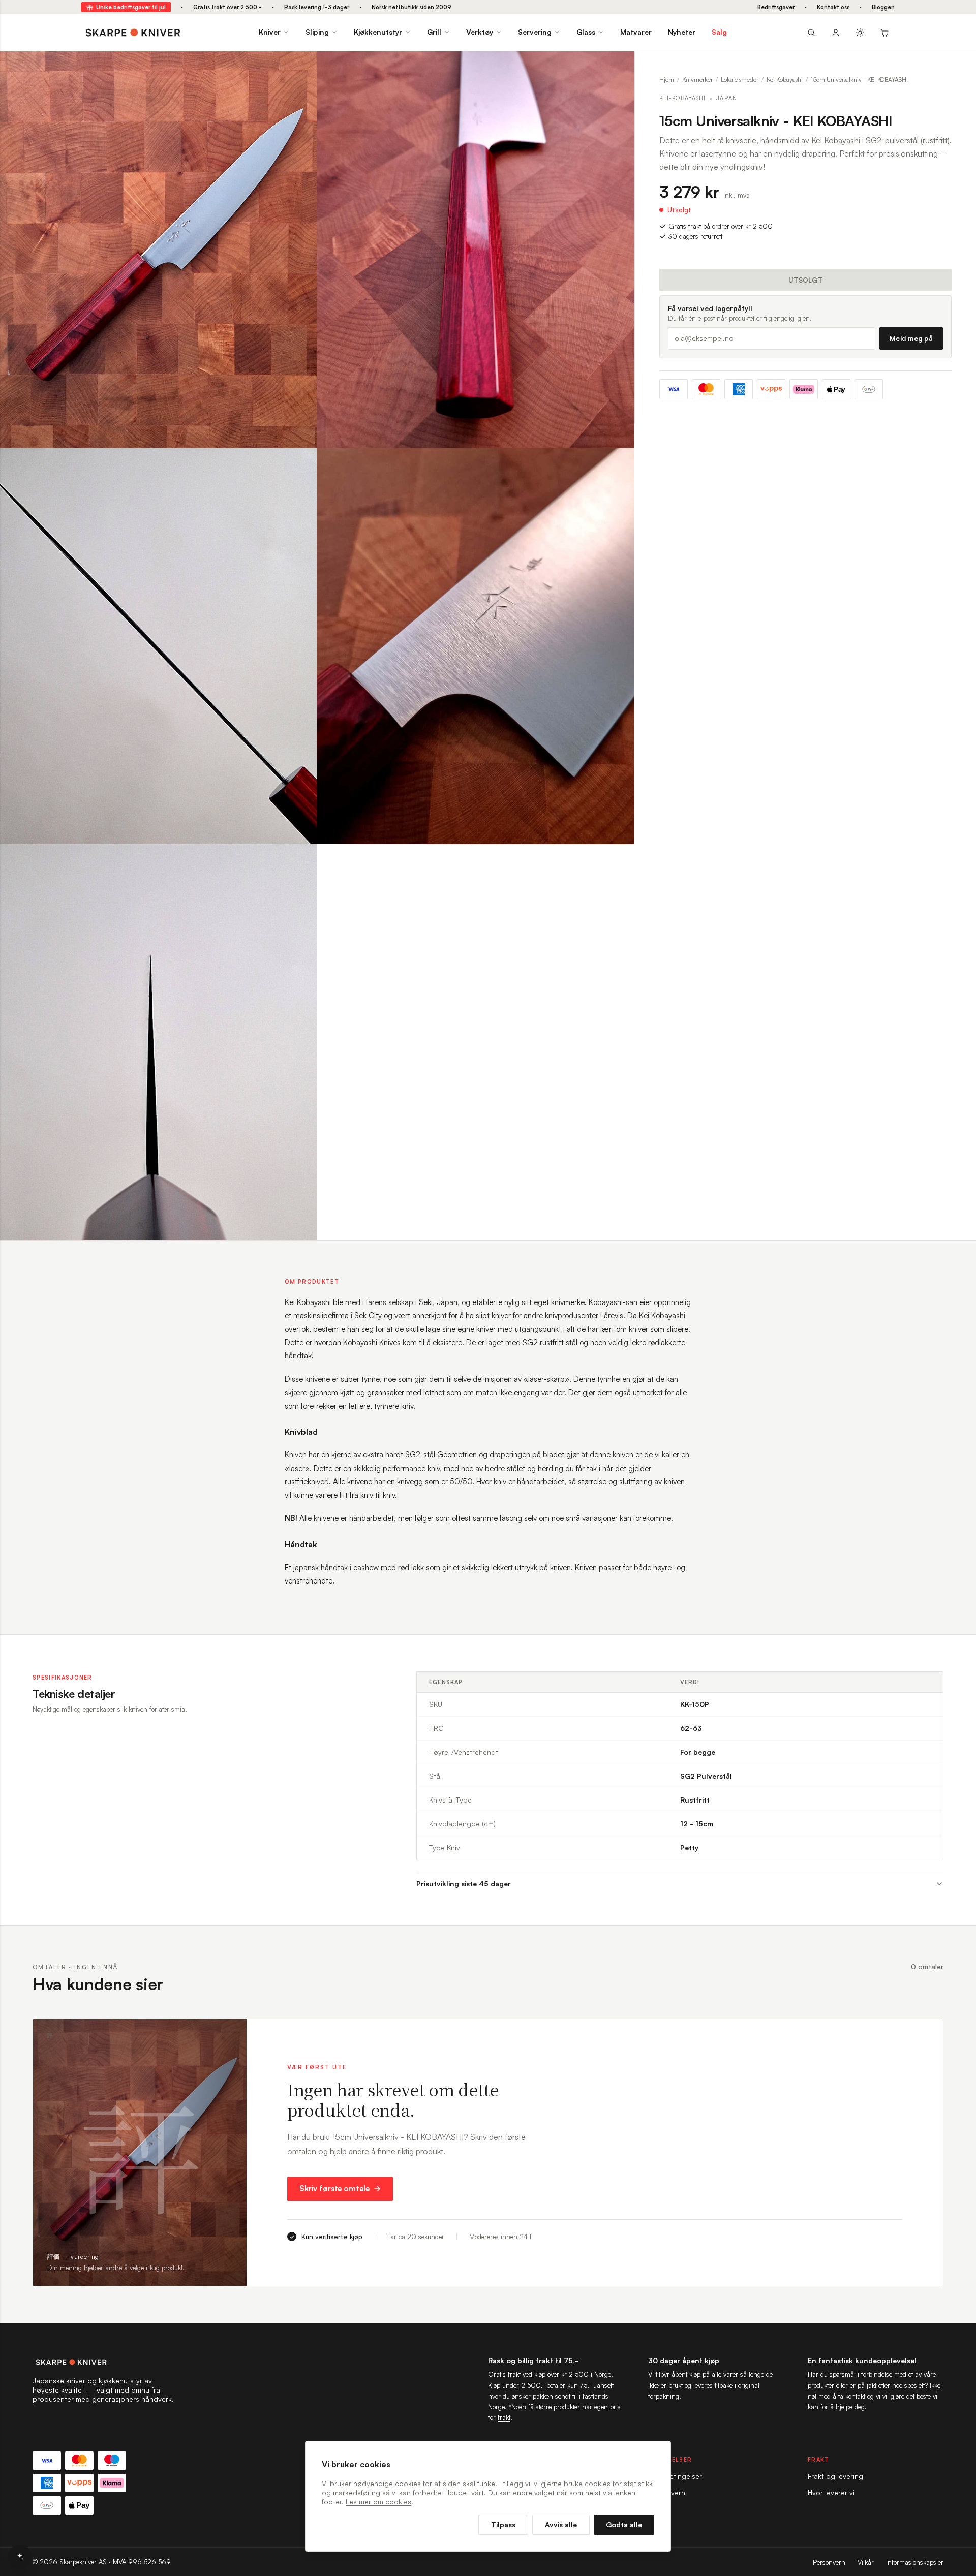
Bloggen (883, 7)
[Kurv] (884, 33)
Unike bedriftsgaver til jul (131, 7)
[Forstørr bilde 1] (302, 67)
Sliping (317, 32)
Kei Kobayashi (785, 80)
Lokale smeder (740, 80)
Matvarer (636, 32)
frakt (504, 2417)
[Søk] (811, 33)
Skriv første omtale (334, 2189)
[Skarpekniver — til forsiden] (104, 2362)
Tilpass (503, 2524)
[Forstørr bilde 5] (302, 859)
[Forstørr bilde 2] (619, 67)
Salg (719, 32)
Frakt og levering (835, 2476)
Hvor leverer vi (831, 2492)
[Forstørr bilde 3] (302, 463)
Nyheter (682, 32)
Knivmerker (697, 80)
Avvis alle (561, 2524)
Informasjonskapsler (915, 2562)
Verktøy (480, 32)
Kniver (270, 32)
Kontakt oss (833, 7)
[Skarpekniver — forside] (133, 33)
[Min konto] (836, 33)
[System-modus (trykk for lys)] (860, 33)
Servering (535, 32)
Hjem (667, 80)
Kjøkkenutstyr (378, 32)
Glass (586, 32)
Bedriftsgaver (776, 7)
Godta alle (624, 2524)
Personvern (829, 2562)
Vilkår (866, 2562)
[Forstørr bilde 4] (619, 463)
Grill (434, 32)
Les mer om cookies (378, 2502)
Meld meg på (911, 338)
